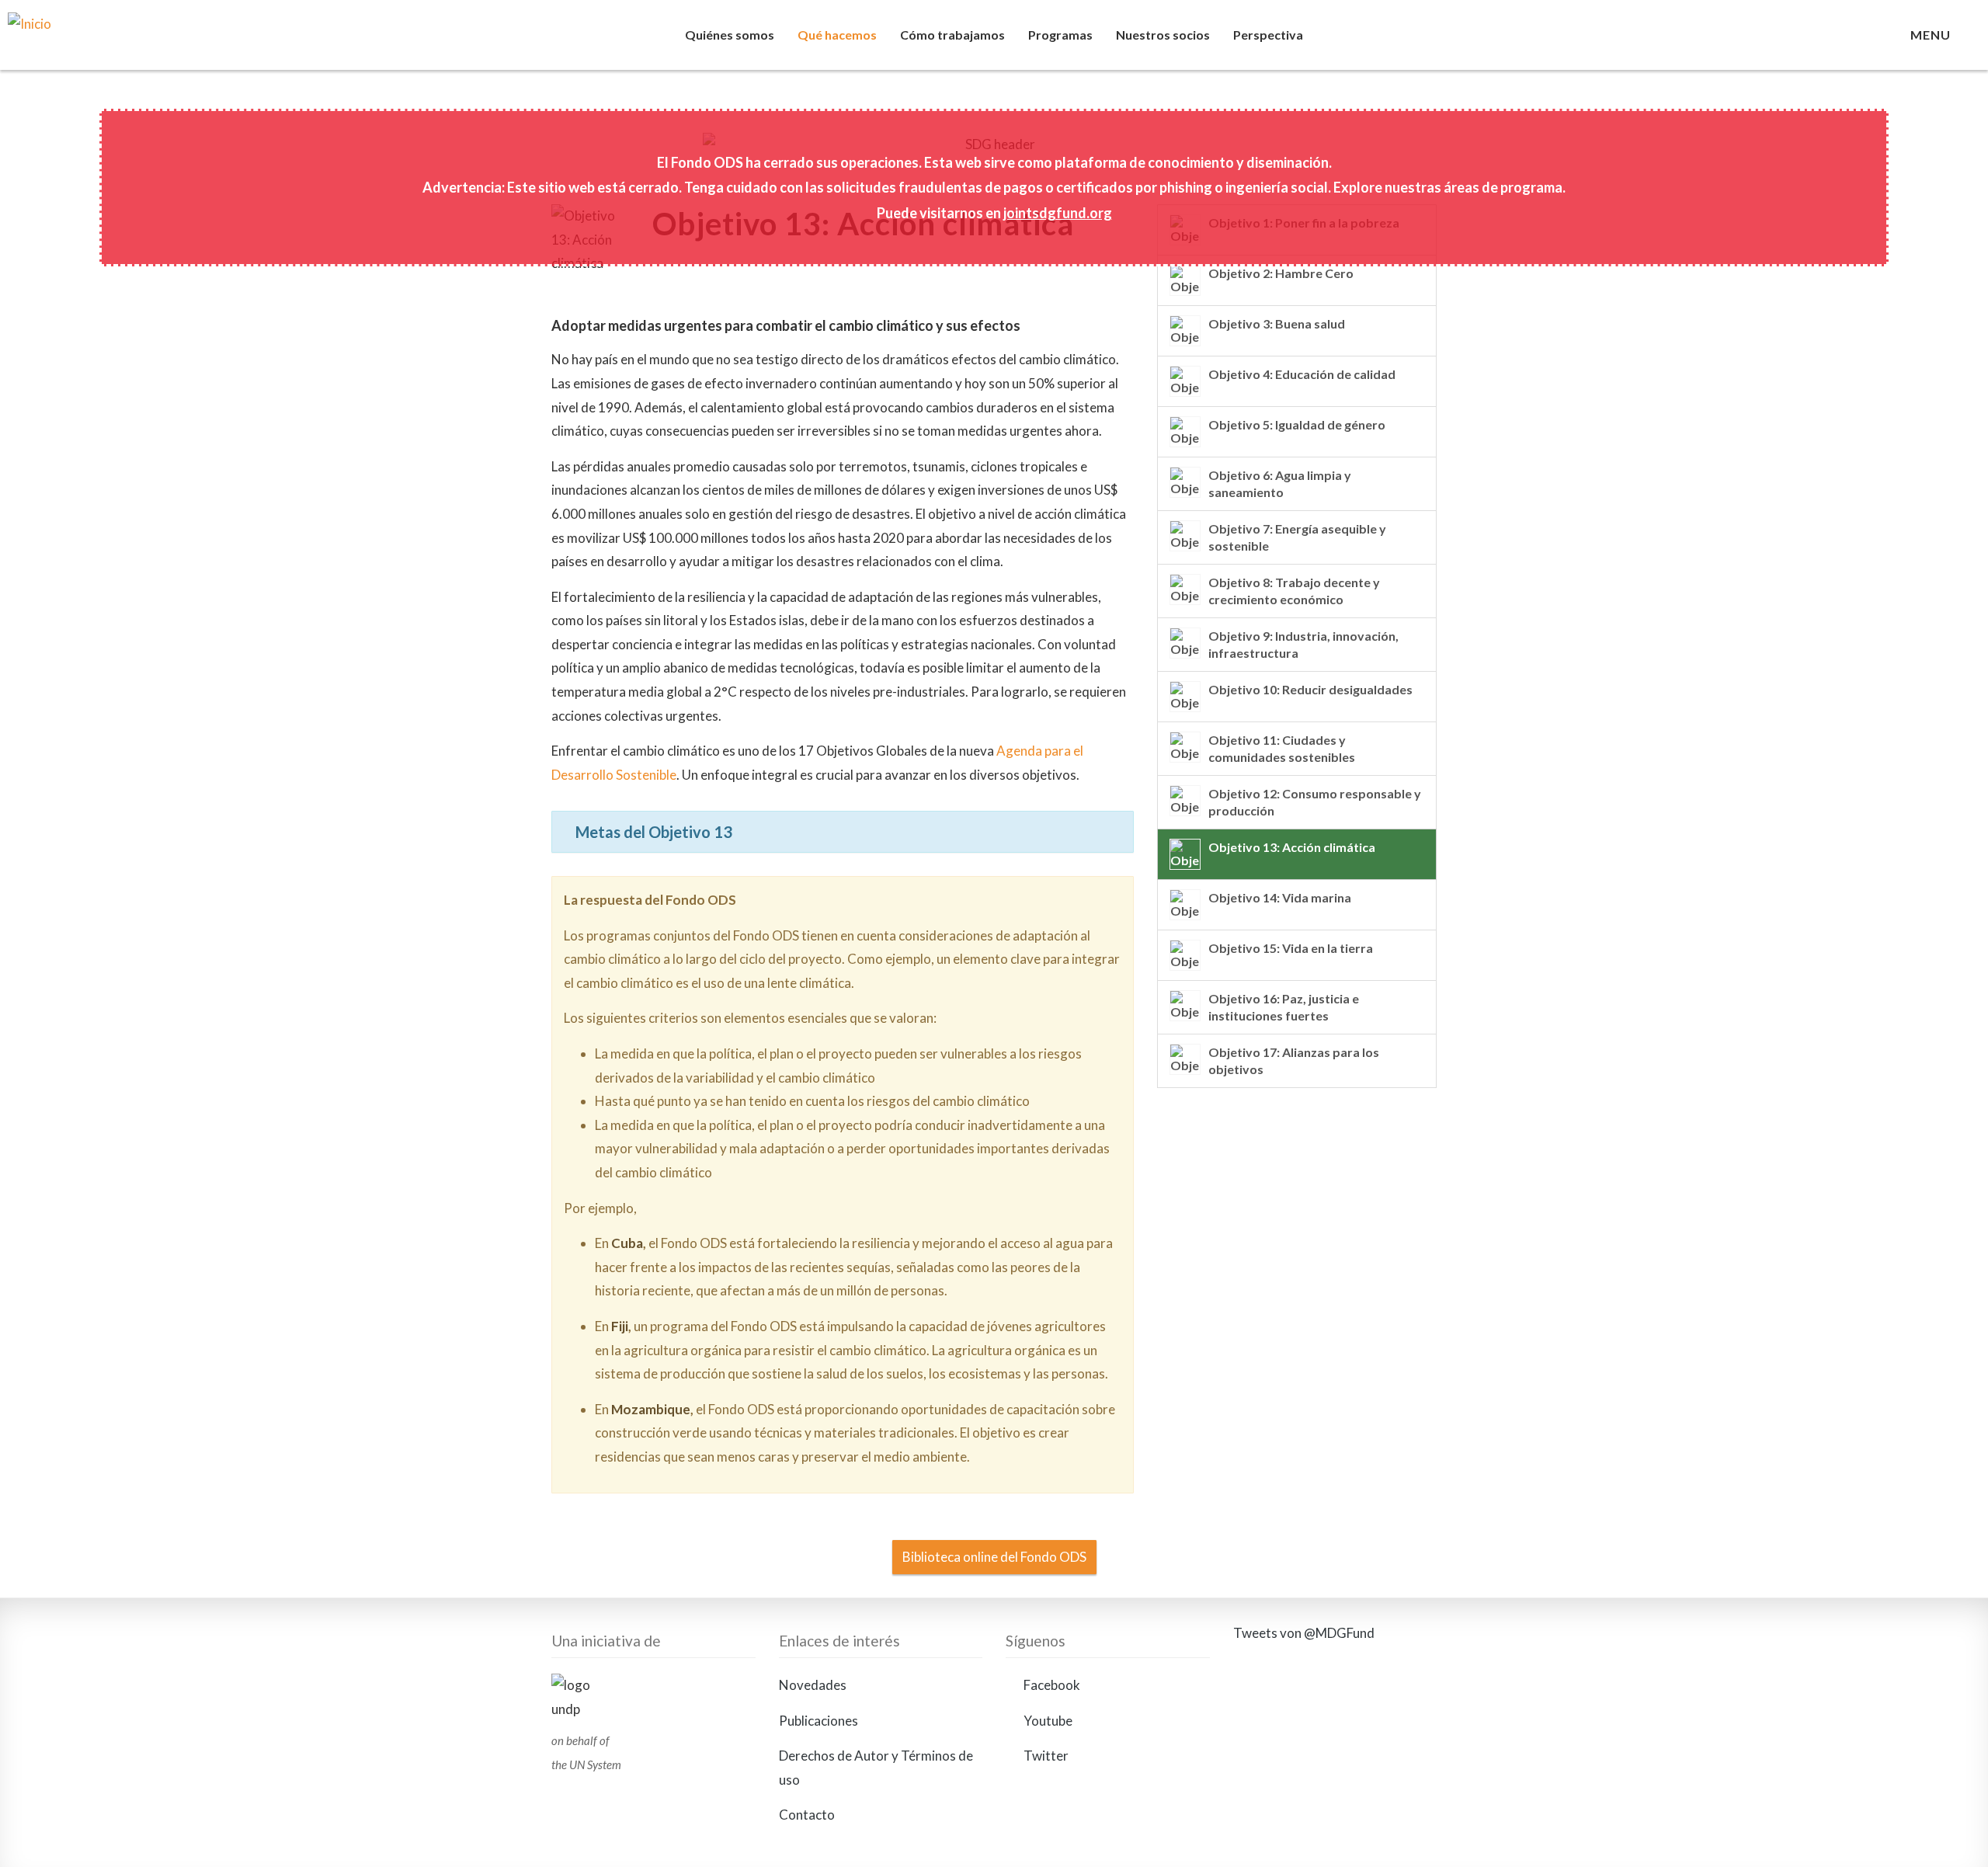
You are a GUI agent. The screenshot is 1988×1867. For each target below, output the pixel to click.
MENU (1934, 35)
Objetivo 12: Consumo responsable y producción (1315, 802)
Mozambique (651, 1409)
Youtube (1047, 1721)
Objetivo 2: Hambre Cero (1281, 273)
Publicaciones (818, 1721)
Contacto (807, 1815)
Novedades (813, 1685)
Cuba (627, 1243)
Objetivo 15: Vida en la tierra (1291, 948)
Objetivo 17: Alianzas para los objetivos (1294, 1060)
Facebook (1051, 1685)
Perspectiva (1268, 35)
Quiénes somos (730, 35)
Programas (1060, 35)
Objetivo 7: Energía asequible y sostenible (1297, 537)
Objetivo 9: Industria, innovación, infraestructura (1303, 644)
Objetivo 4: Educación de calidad (1302, 374)
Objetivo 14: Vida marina (1280, 897)
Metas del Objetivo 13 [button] (654, 832)
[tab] (843, 832)
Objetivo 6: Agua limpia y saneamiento (1280, 483)
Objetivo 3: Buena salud (1277, 323)
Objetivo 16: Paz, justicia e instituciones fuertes (1284, 1007)
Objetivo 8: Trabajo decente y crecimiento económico (1294, 591)
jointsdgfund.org (1058, 213)
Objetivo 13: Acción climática (1292, 847)
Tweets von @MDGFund (1304, 1633)
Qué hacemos (837, 35)
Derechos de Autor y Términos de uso (876, 1768)
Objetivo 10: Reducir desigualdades (1310, 689)
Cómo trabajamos (952, 35)
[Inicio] (115, 43)
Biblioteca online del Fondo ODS (994, 1557)
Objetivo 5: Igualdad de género (1297, 424)
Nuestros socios (1163, 35)
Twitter (1045, 1756)
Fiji (620, 1326)
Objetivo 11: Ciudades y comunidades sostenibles (1282, 748)
